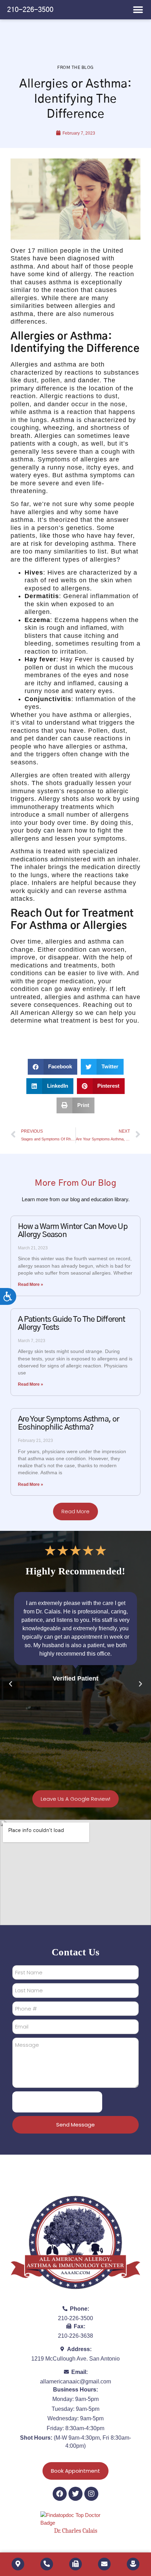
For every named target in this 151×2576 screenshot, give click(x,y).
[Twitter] (75, 2494)
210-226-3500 (30, 10)
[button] (138, 10)
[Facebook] (60, 2494)
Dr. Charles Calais (76, 2531)
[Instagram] (91, 2494)
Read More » (31, 1284)
